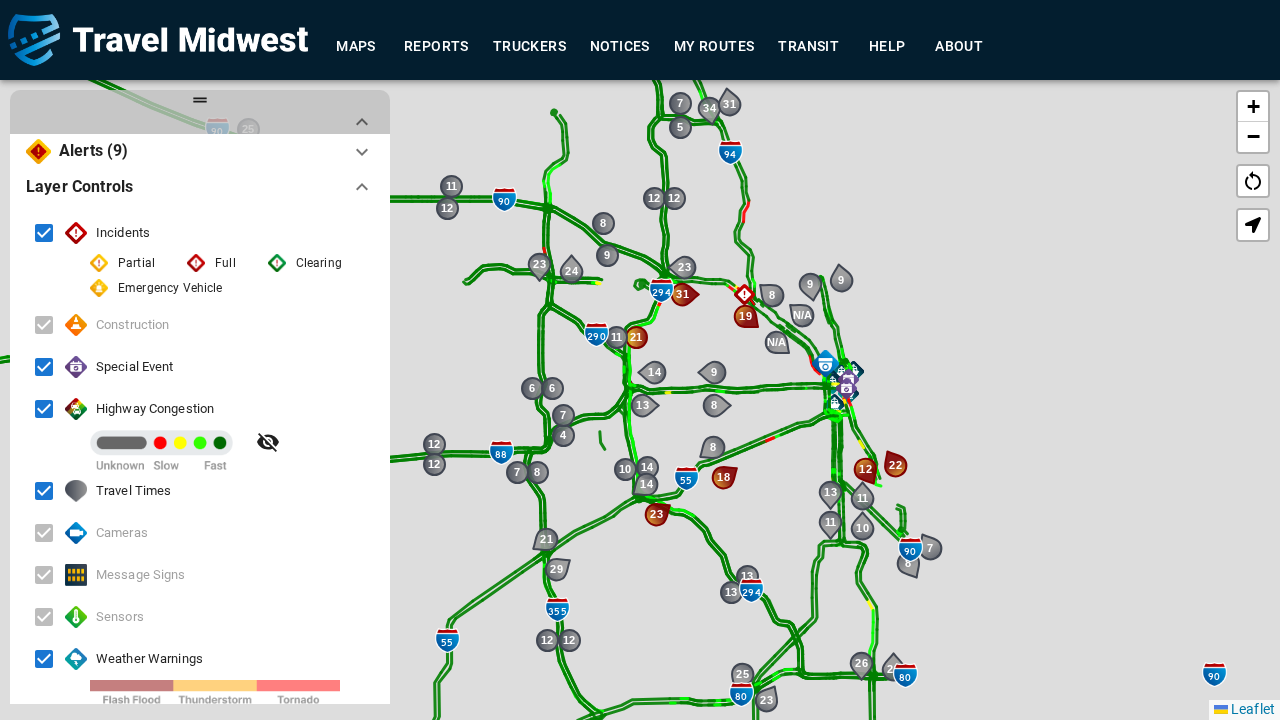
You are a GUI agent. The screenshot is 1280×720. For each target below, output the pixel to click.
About (959, 46)
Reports (436, 46)
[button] (834, 404)
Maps (356, 46)
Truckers (529, 46)
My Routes (714, 46)
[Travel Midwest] (158, 40)
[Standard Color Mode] (268, 442)
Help (887, 46)
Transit (808, 46)
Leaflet (1251, 709)
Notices (620, 46)
